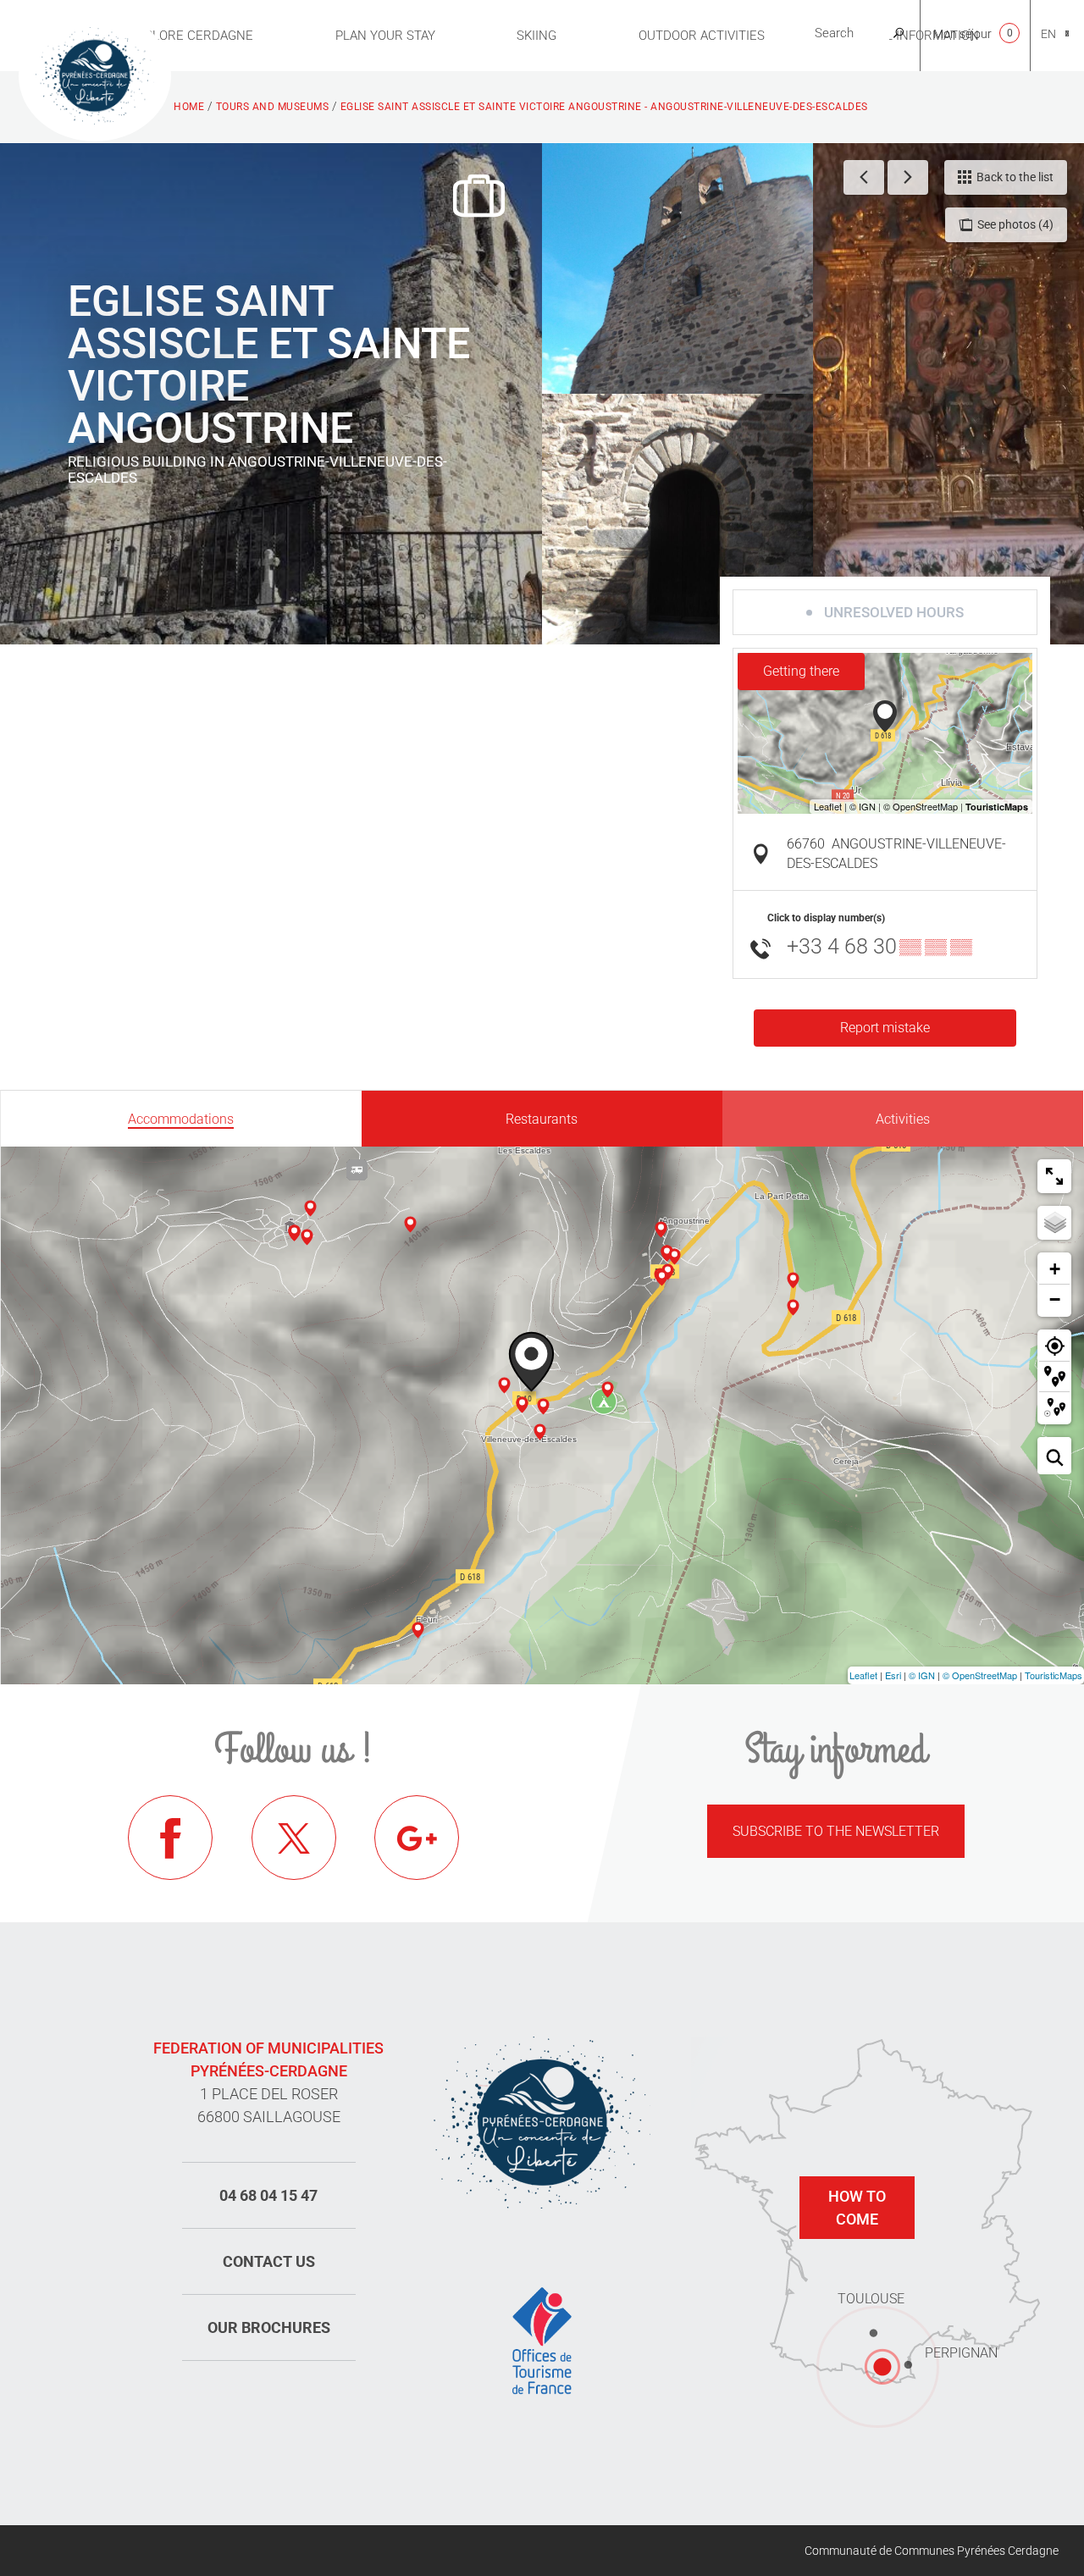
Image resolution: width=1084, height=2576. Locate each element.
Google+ (417, 1838)
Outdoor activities (702, 36)
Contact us (269, 2261)
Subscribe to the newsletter (836, 1831)
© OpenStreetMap (980, 1675)
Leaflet (863, 1675)
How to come (857, 2208)
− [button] (1055, 1299)
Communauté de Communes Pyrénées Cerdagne (932, 2551)
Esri (893, 1675)
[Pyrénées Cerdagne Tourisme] (95, 74)
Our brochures (269, 2327)
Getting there (801, 671)
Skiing (536, 36)
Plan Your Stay (385, 36)
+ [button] (1055, 1269)
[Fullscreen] (1054, 1176)
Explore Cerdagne (191, 36)
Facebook (170, 1838)
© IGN (922, 1675)
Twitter (294, 1838)
